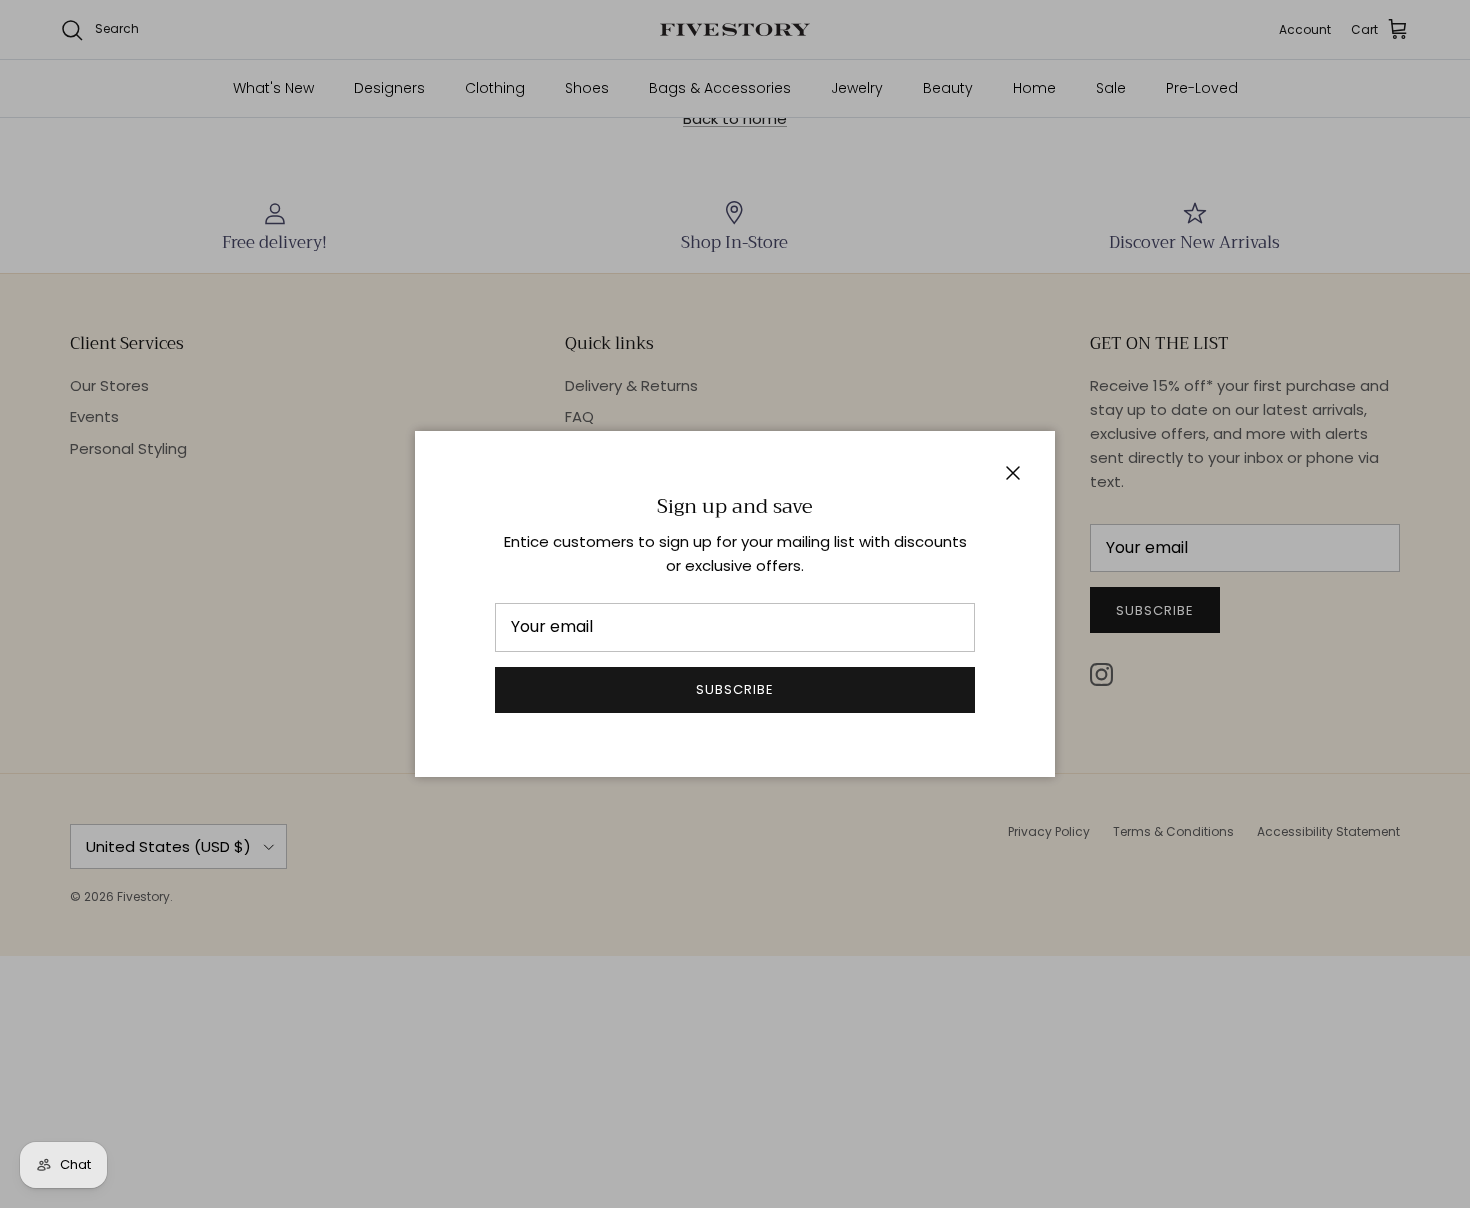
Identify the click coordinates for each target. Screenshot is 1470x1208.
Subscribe (735, 689)
